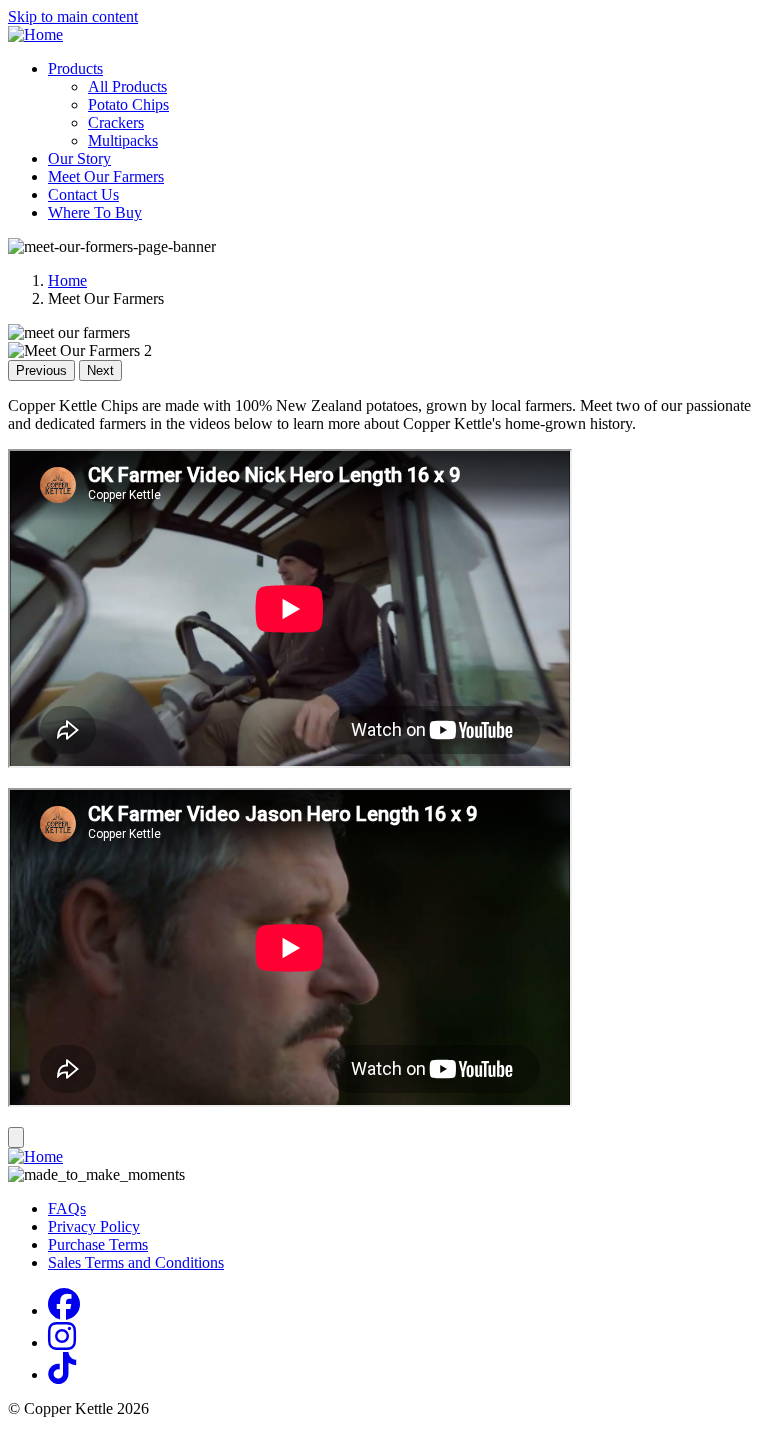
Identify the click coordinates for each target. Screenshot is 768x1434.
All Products (127, 86)
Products (75, 68)
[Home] (35, 34)
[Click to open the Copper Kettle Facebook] (64, 1310)
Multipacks (123, 140)
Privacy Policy (94, 1226)
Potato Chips (128, 104)
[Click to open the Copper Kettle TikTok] (62, 1374)
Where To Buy (95, 212)
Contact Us (83, 194)
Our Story (79, 158)
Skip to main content (73, 16)
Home (67, 280)
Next (100, 370)
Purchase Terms (98, 1244)
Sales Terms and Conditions (136, 1262)
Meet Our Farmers (106, 176)
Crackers (116, 122)
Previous (41, 370)
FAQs (67, 1208)
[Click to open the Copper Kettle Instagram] (62, 1342)
